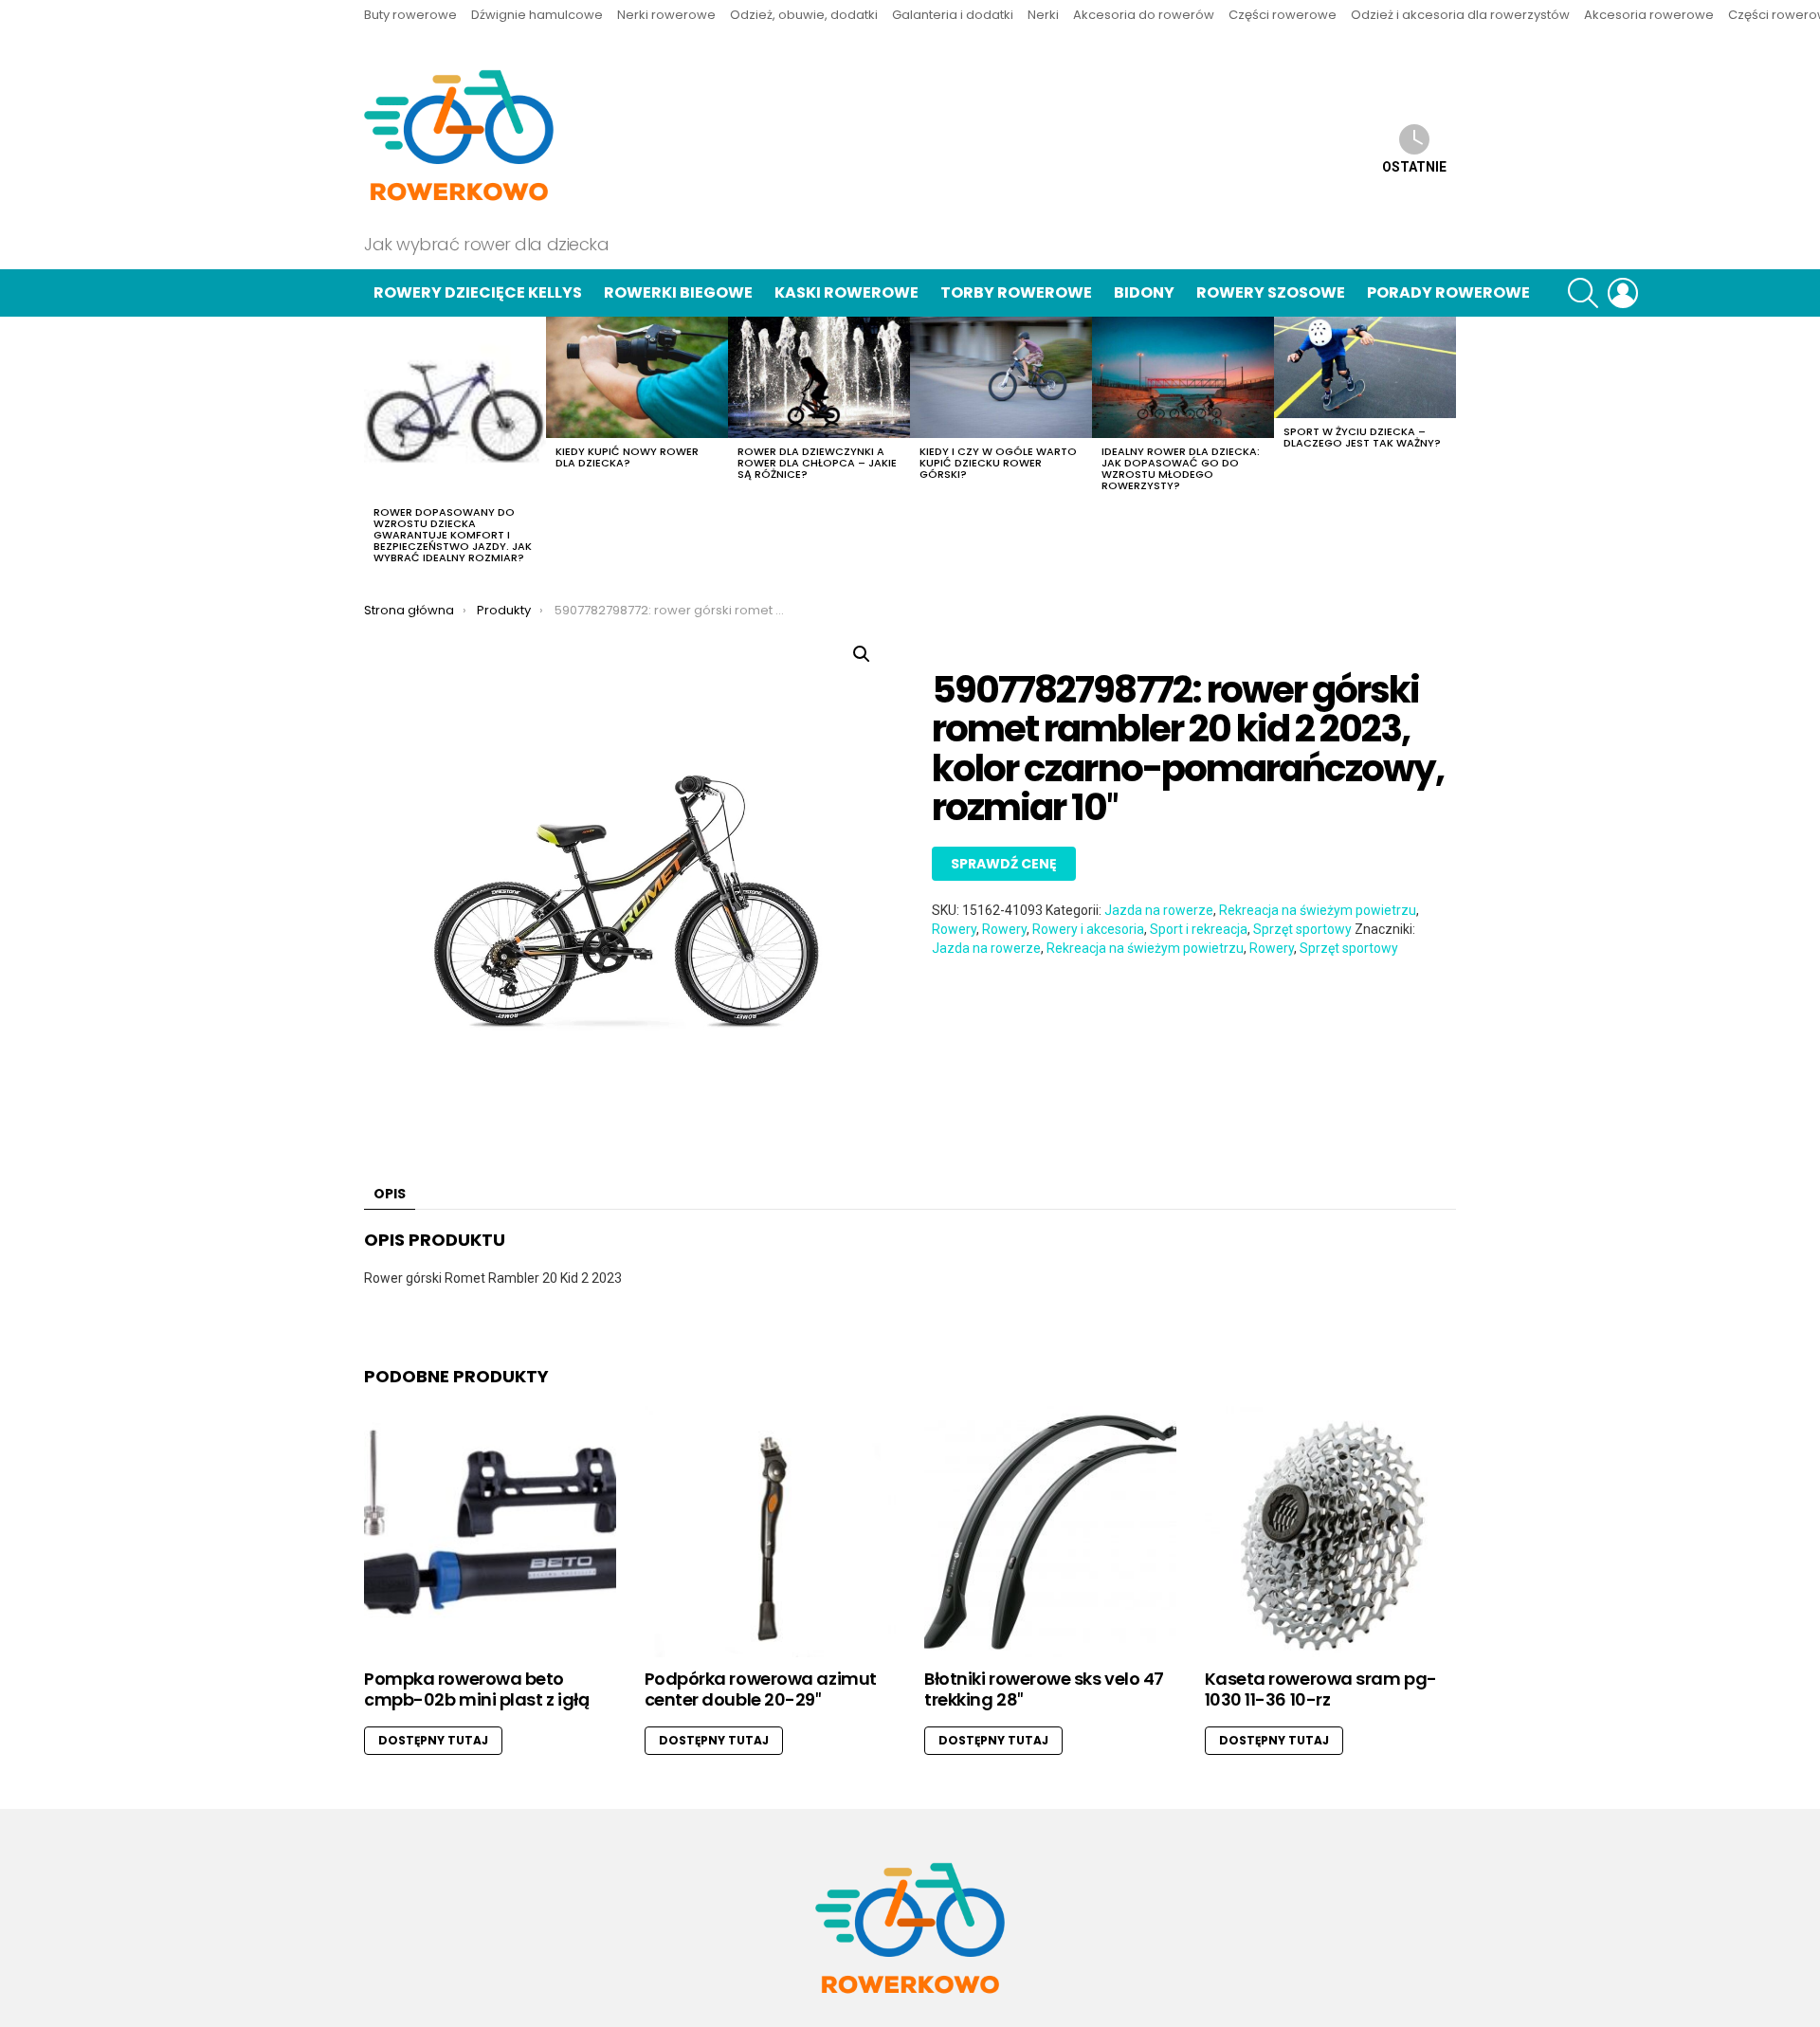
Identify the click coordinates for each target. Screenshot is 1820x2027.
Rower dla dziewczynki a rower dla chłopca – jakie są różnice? (817, 463)
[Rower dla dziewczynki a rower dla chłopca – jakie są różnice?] (819, 377)
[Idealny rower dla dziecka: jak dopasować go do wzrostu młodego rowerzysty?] (1183, 377)
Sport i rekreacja (1199, 929)
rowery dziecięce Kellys (478, 292)
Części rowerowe (1283, 15)
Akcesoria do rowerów (1144, 15)
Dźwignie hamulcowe (537, 15)
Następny (1447, 446)
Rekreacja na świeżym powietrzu (1318, 910)
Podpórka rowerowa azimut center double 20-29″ (761, 1689)
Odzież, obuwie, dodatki (804, 15)
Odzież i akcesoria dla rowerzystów (1460, 15)
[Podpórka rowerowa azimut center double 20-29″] (771, 1532)
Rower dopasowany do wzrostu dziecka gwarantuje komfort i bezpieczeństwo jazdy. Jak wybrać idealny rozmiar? (453, 535)
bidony (1144, 292)
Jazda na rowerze (1159, 910)
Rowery (954, 929)
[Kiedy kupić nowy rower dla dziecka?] (637, 377)
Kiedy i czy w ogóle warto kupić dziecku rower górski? (998, 463)
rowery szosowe (1271, 292)
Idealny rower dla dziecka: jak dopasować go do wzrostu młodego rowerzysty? (1181, 468)
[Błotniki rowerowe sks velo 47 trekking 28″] (1050, 1532)
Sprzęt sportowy (1302, 929)
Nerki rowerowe (666, 15)
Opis (390, 1194)
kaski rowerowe (846, 292)
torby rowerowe (1016, 292)
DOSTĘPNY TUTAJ (433, 1740)
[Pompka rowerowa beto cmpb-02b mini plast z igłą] (490, 1532)
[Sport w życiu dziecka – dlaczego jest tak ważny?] (1365, 368)
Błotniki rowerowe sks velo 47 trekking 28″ (1044, 1689)
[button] (862, 654)
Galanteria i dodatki (953, 15)
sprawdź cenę (1004, 864)
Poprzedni (373, 446)
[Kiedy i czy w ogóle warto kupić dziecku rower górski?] (1001, 377)
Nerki (1043, 15)
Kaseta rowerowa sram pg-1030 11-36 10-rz (1321, 1689)
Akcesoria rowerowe (1649, 15)
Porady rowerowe (1448, 292)
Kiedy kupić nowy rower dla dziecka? (627, 457)
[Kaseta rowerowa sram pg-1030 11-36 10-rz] (1331, 1532)
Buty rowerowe (410, 15)
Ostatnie (1414, 167)
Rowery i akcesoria (1088, 929)
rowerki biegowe (678, 292)
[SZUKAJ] (1583, 293)
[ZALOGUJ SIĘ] (1623, 293)
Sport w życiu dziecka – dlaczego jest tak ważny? (1362, 437)
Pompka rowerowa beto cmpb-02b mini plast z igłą (476, 1689)
